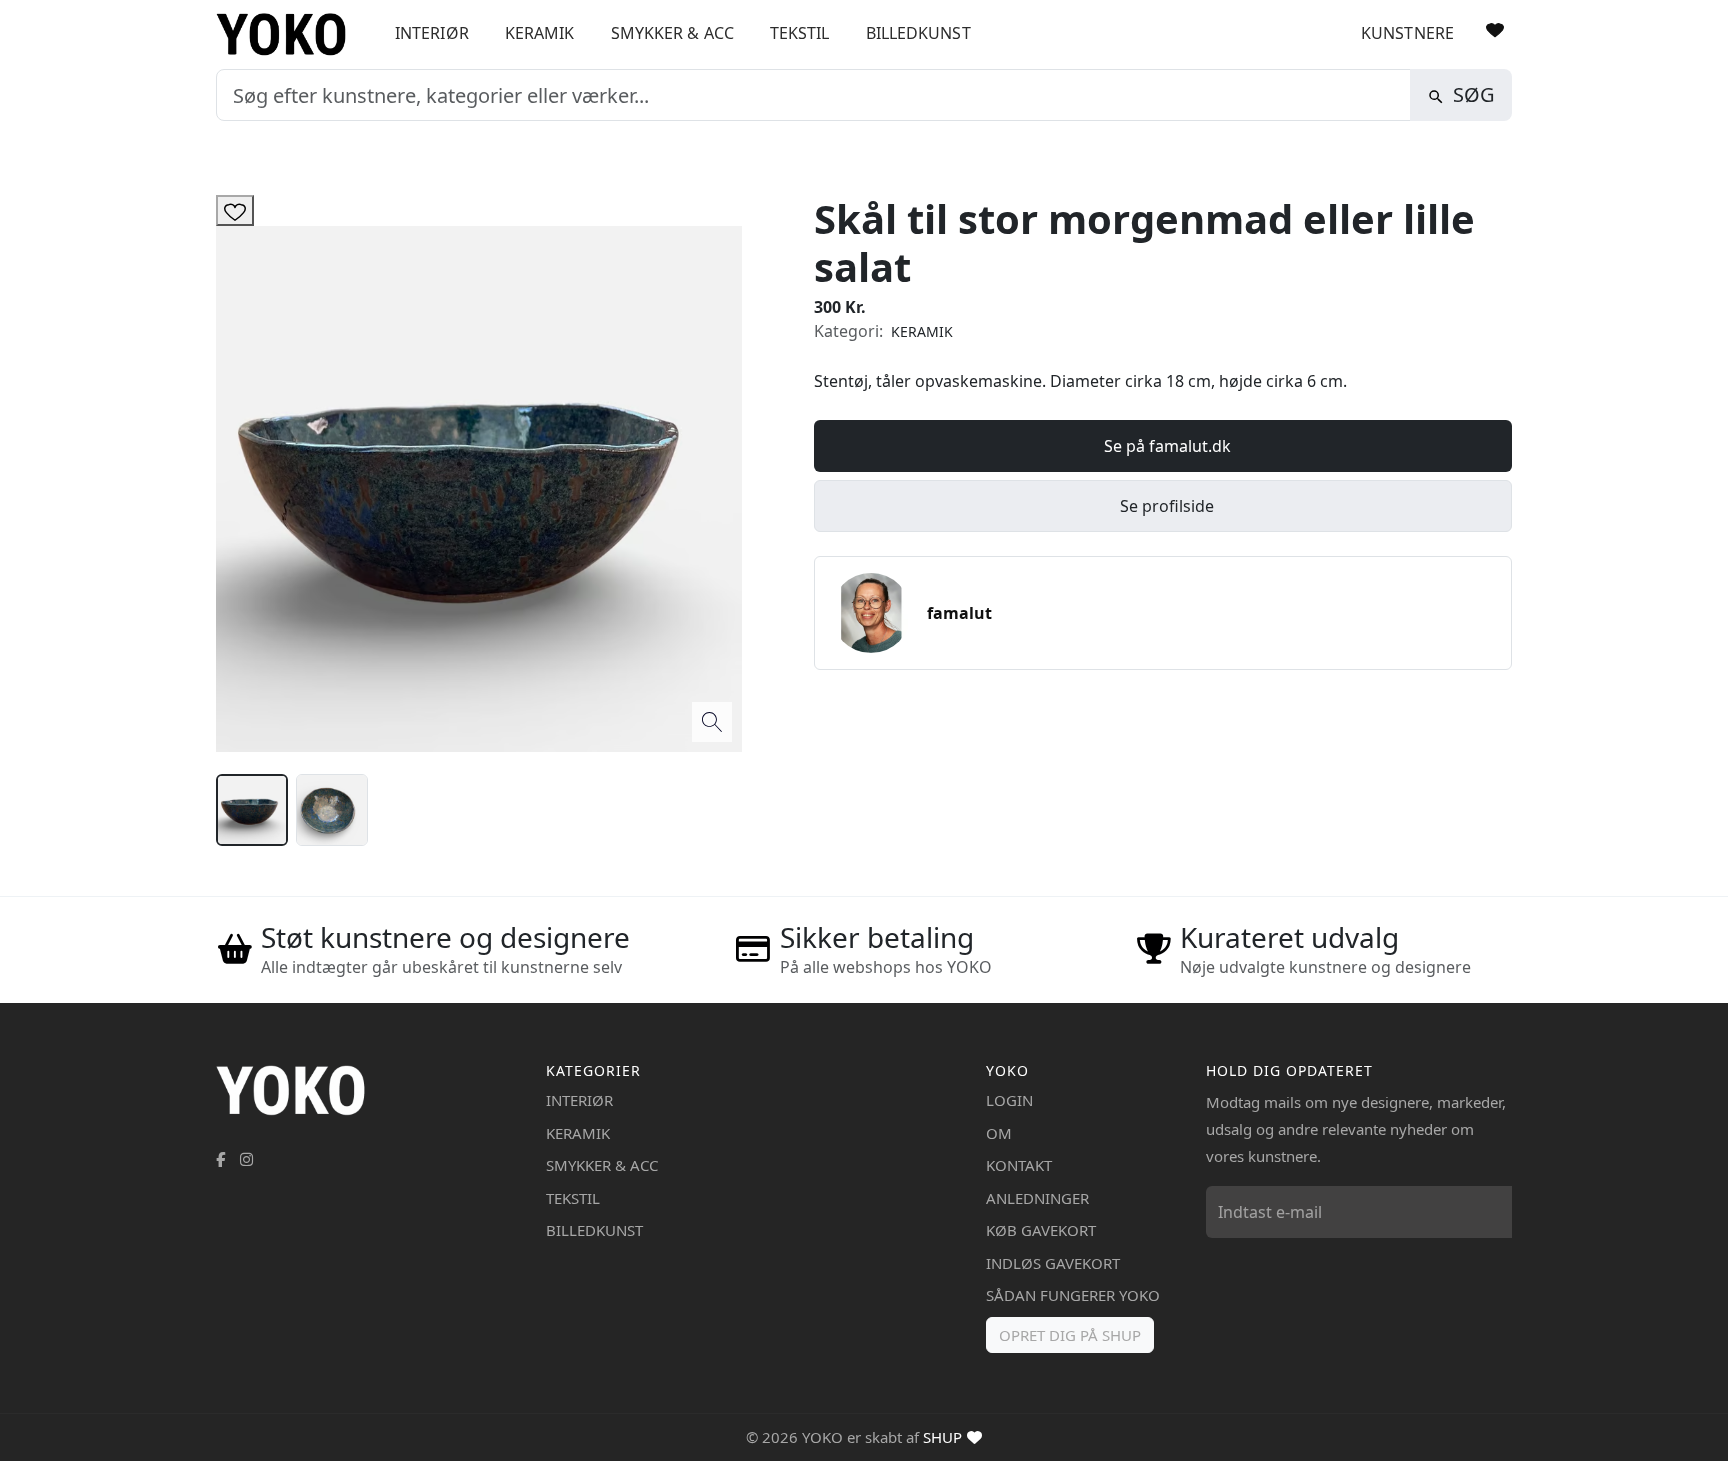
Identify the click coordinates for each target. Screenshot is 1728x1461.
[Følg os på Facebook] (220, 1159)
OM (999, 1133)
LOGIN (1009, 1100)
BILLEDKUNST (918, 33)
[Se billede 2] (332, 810)
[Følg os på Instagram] (246, 1159)
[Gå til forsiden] (288, 34)
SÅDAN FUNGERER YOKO (1073, 1295)
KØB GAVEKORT (1041, 1230)
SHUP (942, 1437)
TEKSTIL (800, 33)
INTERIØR (432, 33)
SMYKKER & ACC (672, 33)
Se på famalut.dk (1167, 446)
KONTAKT (1019, 1165)
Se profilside (1167, 506)
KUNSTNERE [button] (1407, 33)
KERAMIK (540, 33)
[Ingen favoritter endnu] (1495, 30)
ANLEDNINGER (1037, 1198)
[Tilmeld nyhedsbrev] (1492, 1212)
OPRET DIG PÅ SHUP (1070, 1335)
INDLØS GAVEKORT (1053, 1263)
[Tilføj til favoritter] (235, 210)
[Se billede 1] (252, 810)
